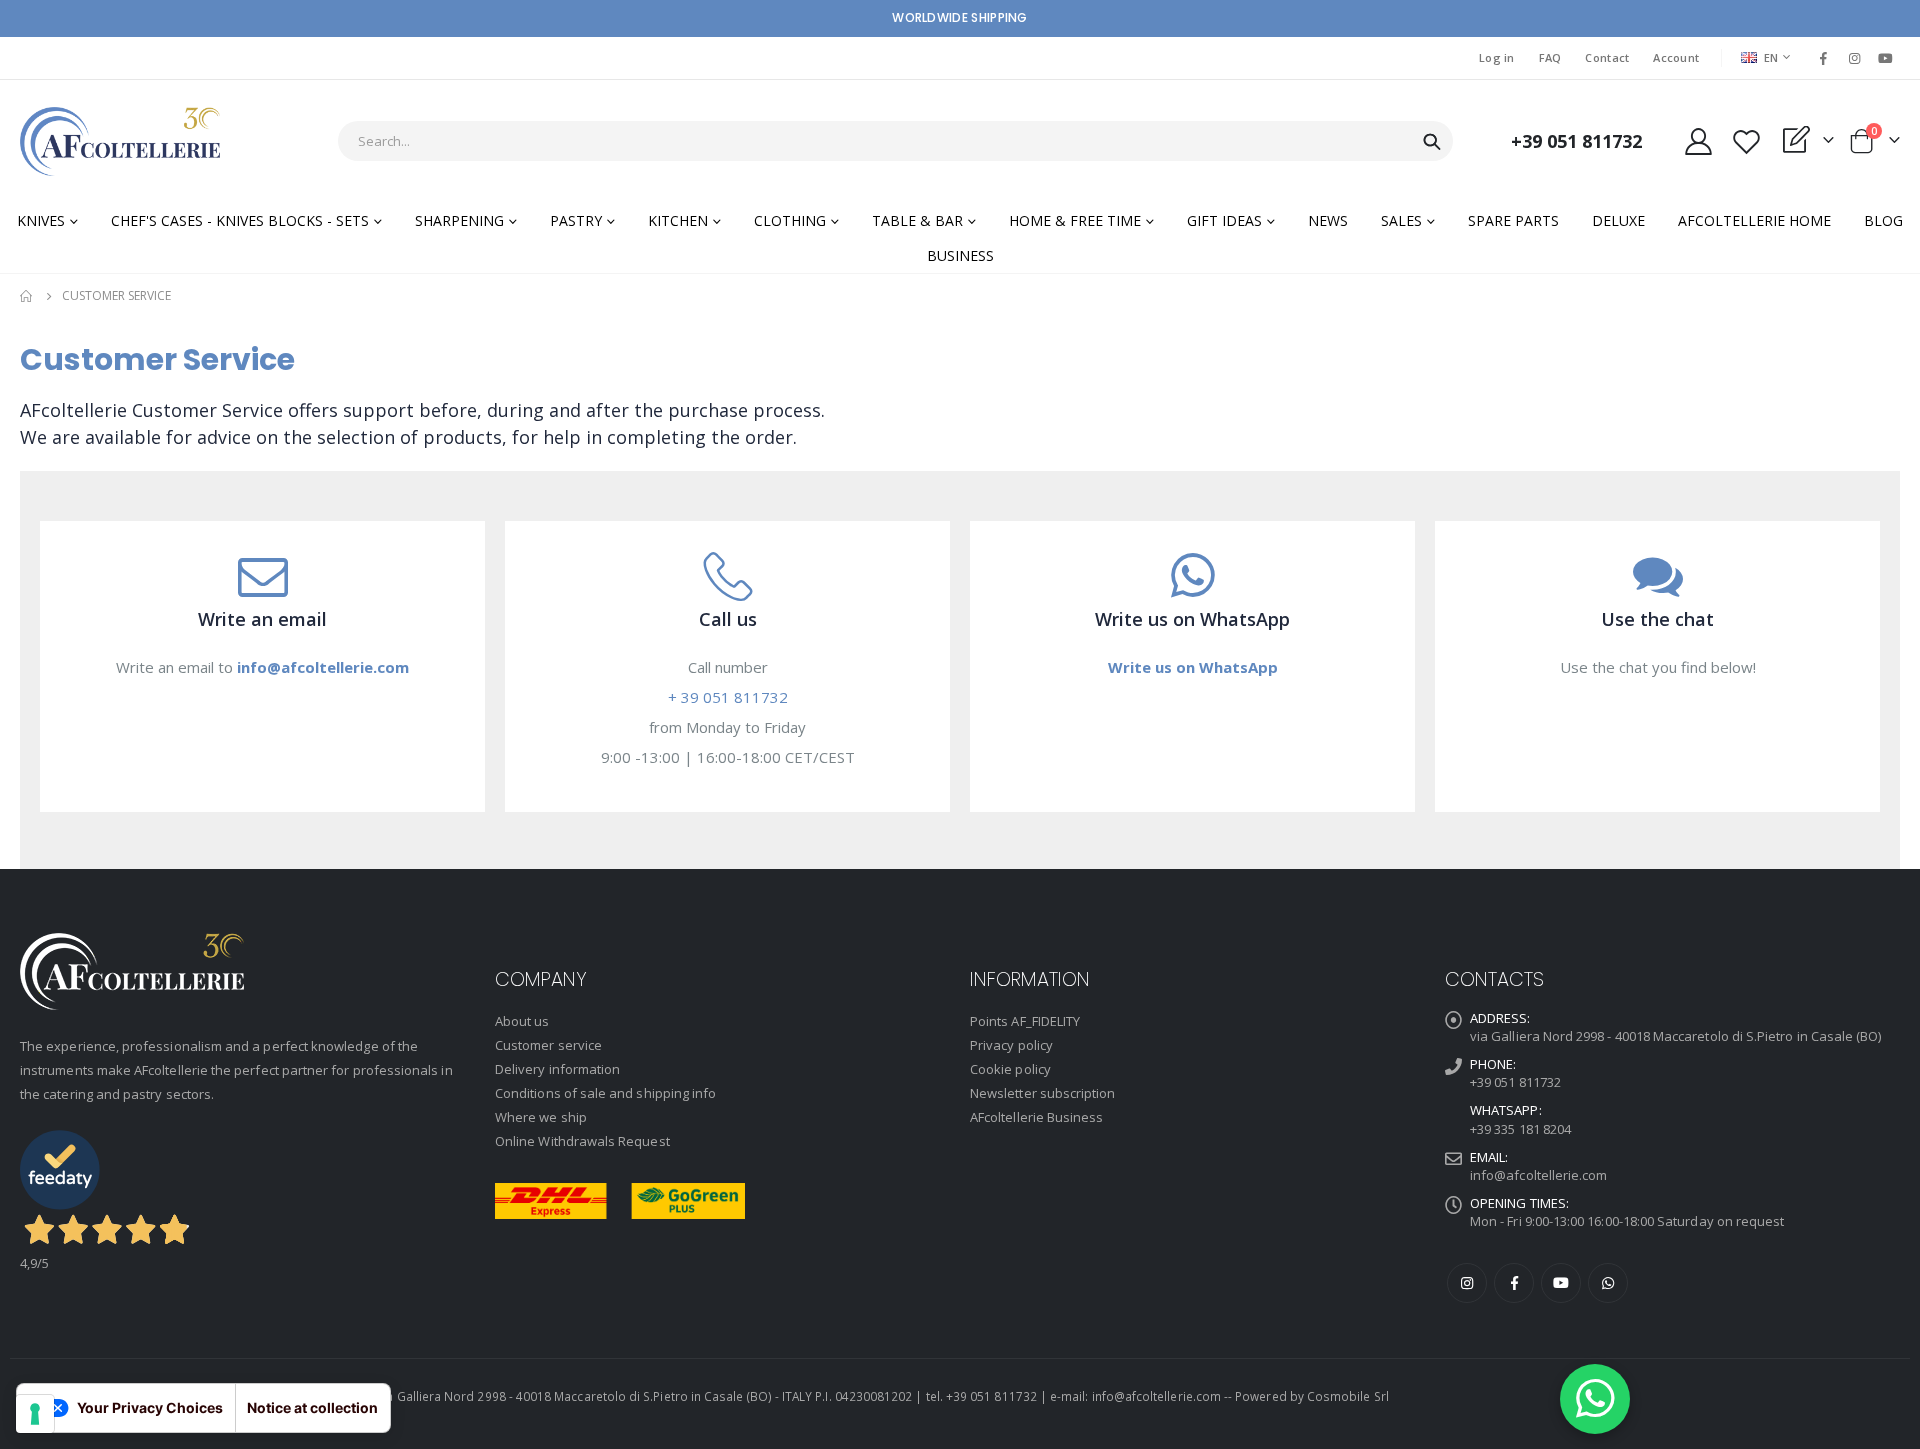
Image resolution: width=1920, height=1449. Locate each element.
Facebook (1514, 1283)
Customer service (548, 1045)
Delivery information (557, 1069)
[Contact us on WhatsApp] (1595, 1399)
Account (1676, 57)
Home (27, 296)
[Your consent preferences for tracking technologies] (35, 1414)
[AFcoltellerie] (120, 141)
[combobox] (895, 141)
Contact (1607, 57)
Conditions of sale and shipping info (605, 1093)
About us (522, 1021)
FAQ (1550, 57)
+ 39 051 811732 (728, 697)
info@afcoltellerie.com (1538, 1175)
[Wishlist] (1746, 141)
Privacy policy (1011, 1045)
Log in (1497, 57)
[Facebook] (1823, 58)
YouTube (1561, 1283)
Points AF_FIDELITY (1025, 1021)
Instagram (1467, 1283)
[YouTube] (1886, 58)
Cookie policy (1010, 1069)
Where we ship (541, 1117)
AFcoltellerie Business (1036, 1117)
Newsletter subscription (1043, 1093)
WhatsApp (1608, 1283)
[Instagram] (1855, 58)
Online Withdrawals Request (582, 1141)
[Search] (1432, 142)
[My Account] (1698, 141)
